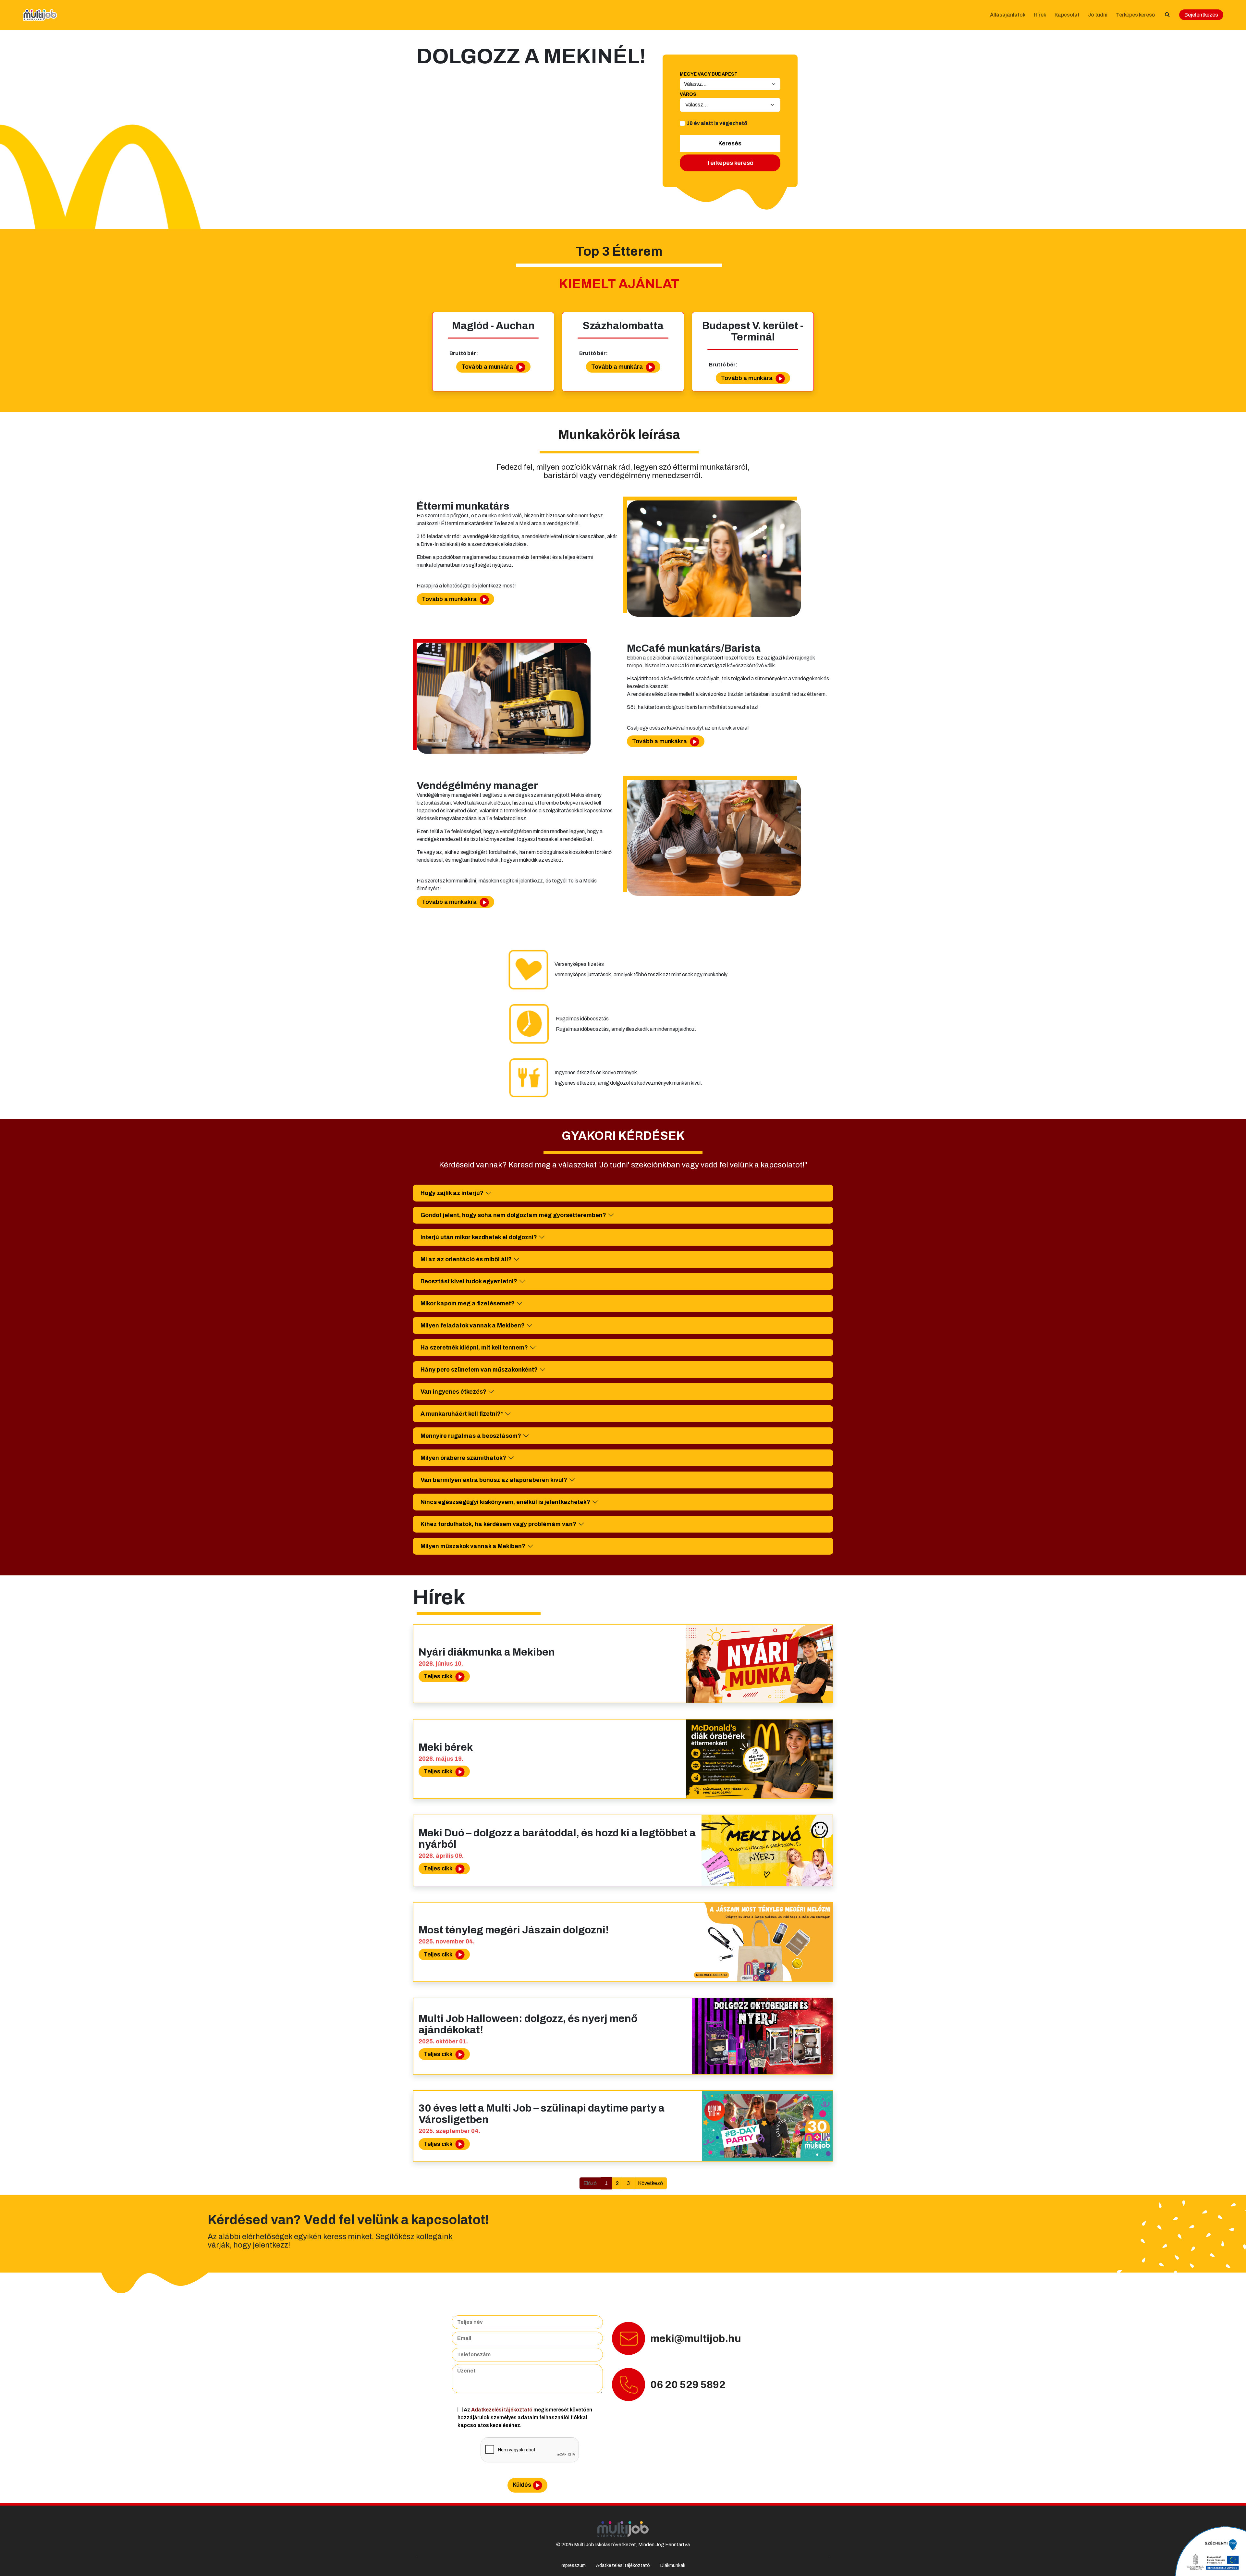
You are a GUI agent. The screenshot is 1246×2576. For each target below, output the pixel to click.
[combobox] (730, 105)
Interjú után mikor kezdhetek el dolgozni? (479, 1237)
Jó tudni (1098, 15)
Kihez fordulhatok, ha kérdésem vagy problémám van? (498, 1524)
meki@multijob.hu (696, 2339)
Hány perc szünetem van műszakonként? (479, 1370)
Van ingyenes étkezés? (453, 1392)
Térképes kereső (1135, 15)
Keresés (730, 143)
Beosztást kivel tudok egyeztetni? (469, 1281)
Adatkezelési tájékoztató (502, 2410)
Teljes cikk (439, 1676)
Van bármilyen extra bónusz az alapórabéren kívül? (494, 1480)
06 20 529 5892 (688, 2385)
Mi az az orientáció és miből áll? (466, 1259)
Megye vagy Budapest (709, 74)
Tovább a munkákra (450, 599)
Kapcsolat (1067, 15)
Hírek (1040, 15)
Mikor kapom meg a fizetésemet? (468, 1303)
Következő (650, 2183)
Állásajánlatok (1008, 15)
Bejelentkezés (1201, 15)
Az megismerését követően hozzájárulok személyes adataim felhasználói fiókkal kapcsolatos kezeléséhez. (525, 2417)
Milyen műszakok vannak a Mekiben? (473, 1546)
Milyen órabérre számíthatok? (463, 1458)
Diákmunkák (673, 2565)
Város (688, 94)
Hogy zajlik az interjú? (452, 1193)
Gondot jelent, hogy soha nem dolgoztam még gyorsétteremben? (513, 1215)
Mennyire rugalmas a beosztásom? (471, 1436)
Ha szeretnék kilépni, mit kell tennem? (474, 1348)
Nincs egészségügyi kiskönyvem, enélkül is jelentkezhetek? (505, 1502)
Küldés (522, 2485)
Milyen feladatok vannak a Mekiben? (473, 1325)
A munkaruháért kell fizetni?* (462, 1414)
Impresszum (573, 2565)
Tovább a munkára (488, 367)
